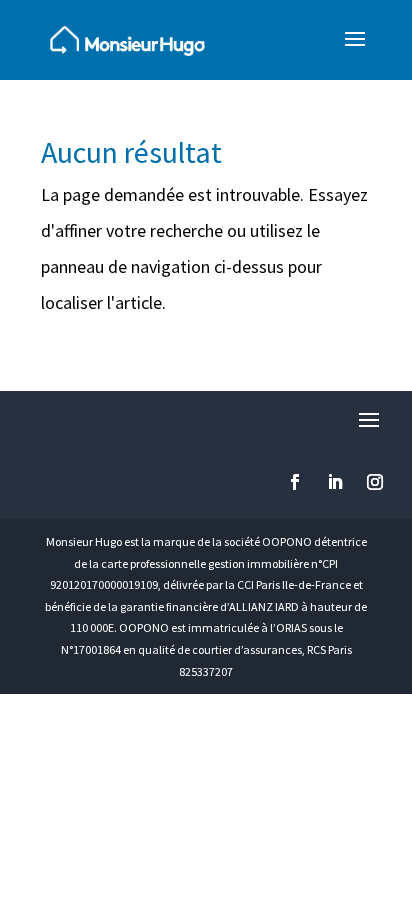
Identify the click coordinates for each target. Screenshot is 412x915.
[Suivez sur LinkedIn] (335, 482)
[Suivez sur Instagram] (375, 482)
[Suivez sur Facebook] (295, 482)
